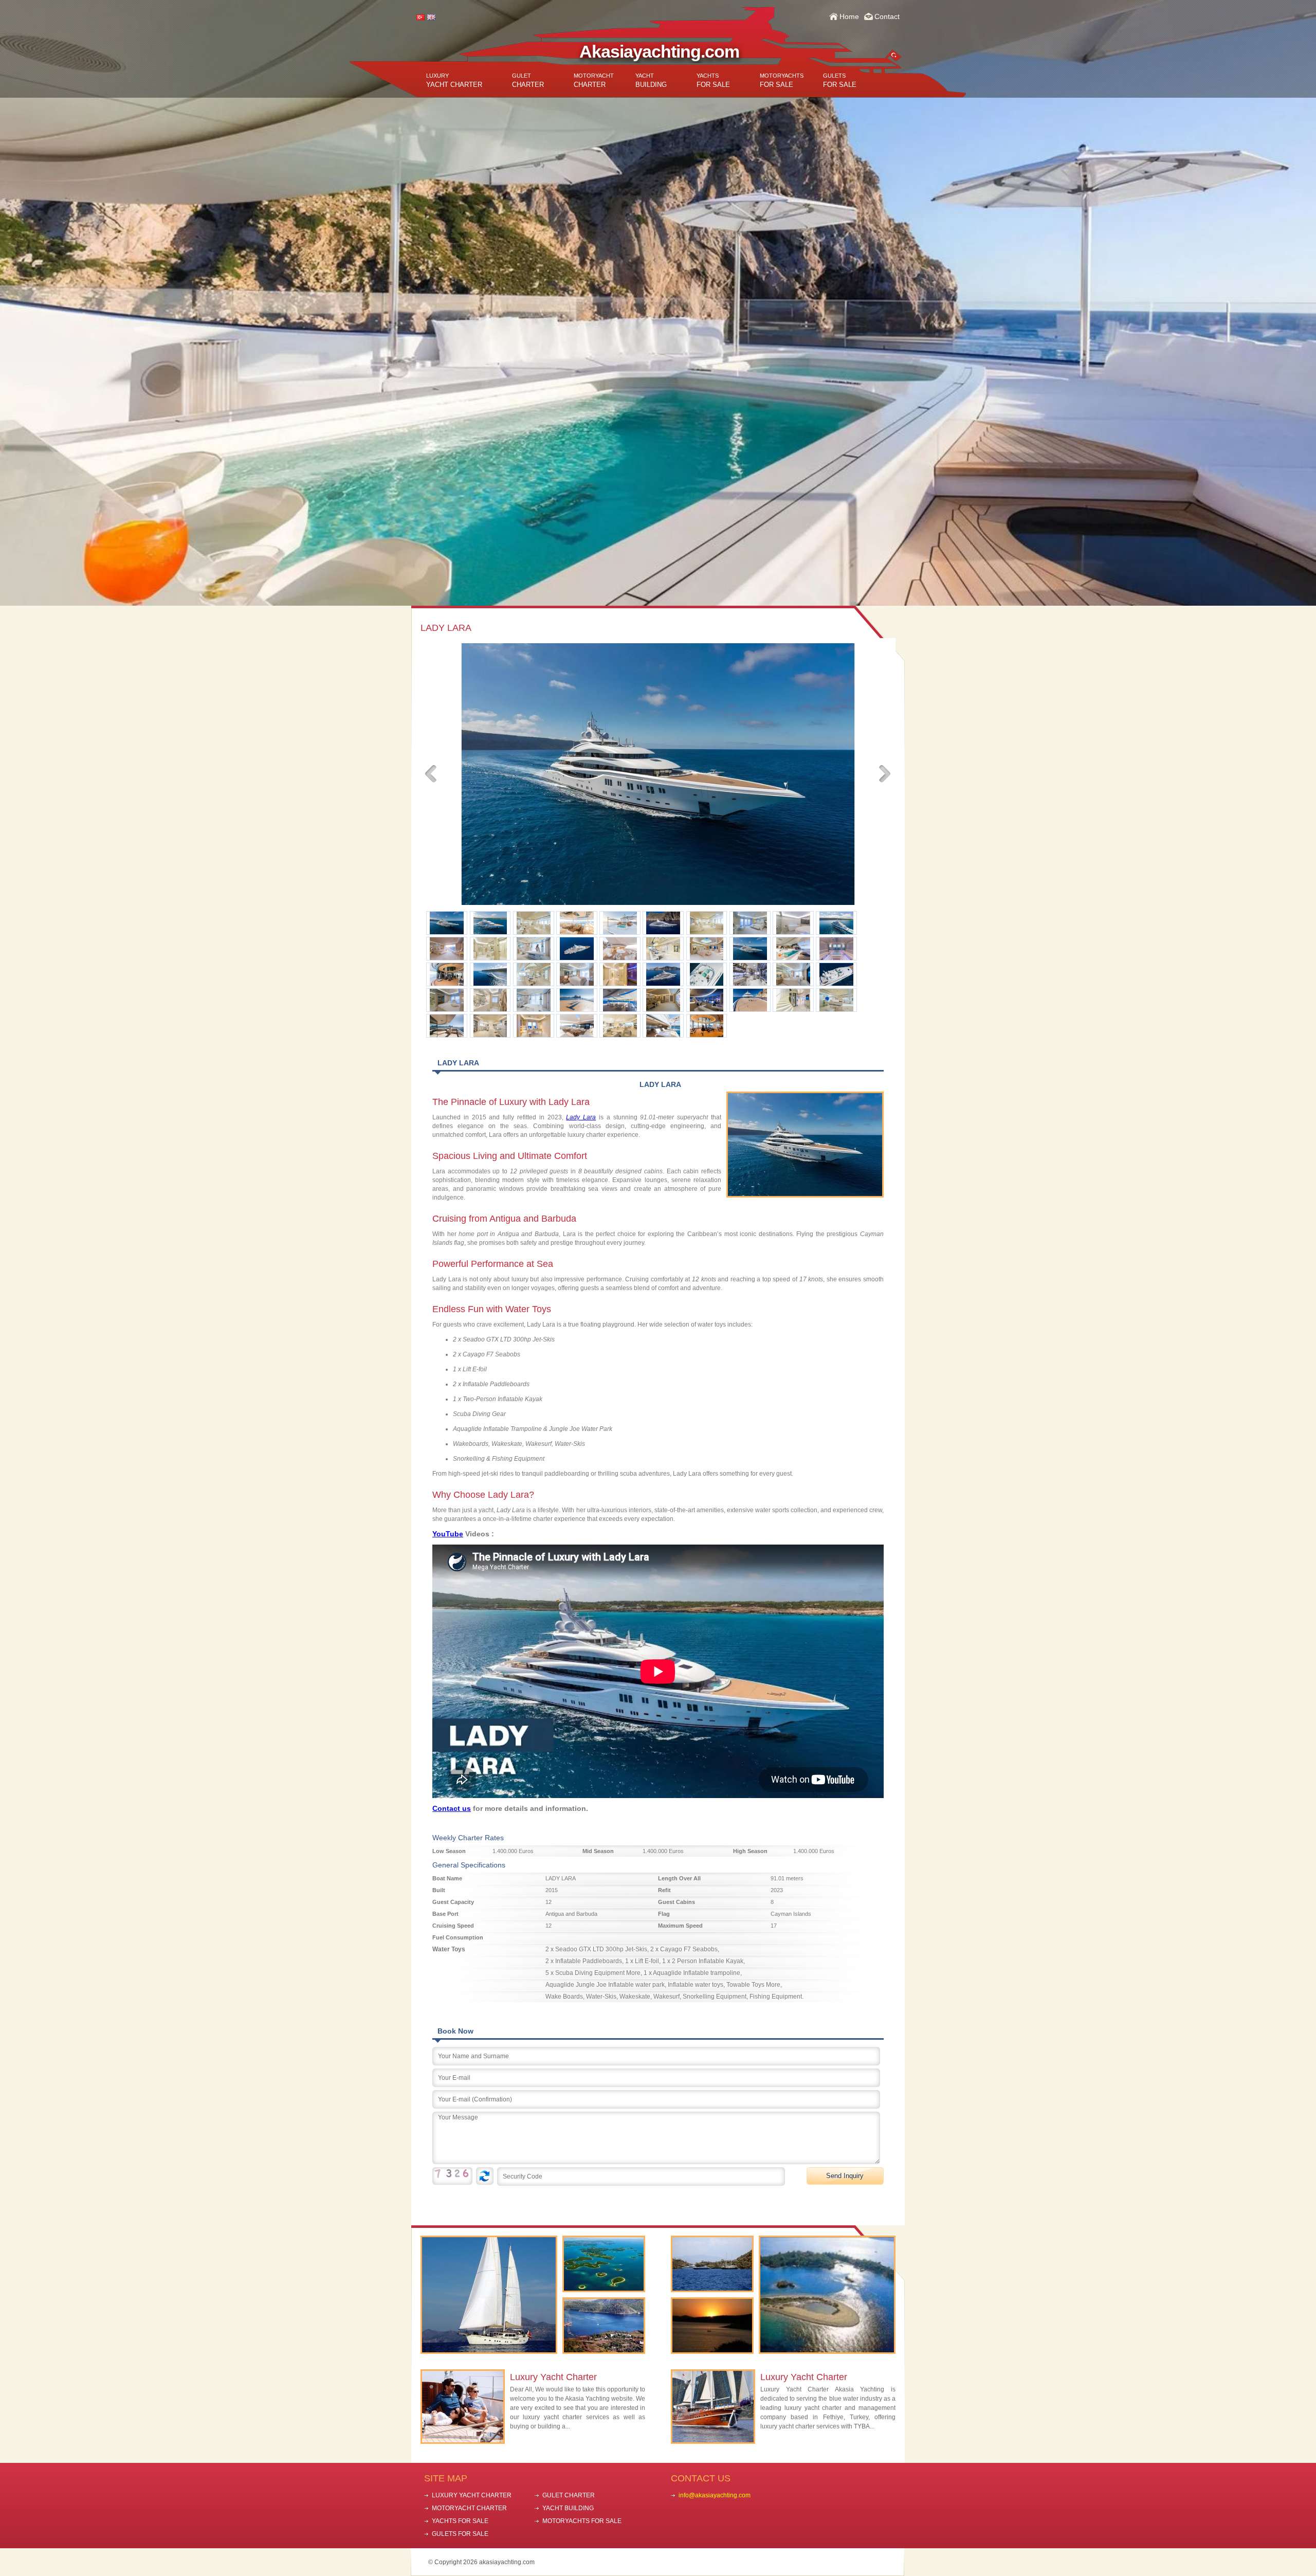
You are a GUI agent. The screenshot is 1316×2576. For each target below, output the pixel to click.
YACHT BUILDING (568, 2508)
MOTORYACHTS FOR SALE (582, 2521)
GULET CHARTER (569, 2495)
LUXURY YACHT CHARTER (472, 2495)
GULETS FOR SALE (460, 2534)
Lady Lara (581, 1117)
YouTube (448, 1534)
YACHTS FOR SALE (460, 2521)
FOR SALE (713, 80)
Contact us (452, 1808)
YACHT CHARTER (454, 80)
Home (849, 16)
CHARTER (528, 80)
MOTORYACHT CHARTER (469, 2508)
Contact (887, 16)
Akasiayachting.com (659, 51)
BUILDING (651, 80)
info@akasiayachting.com (715, 2495)
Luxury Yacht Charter (553, 2377)
